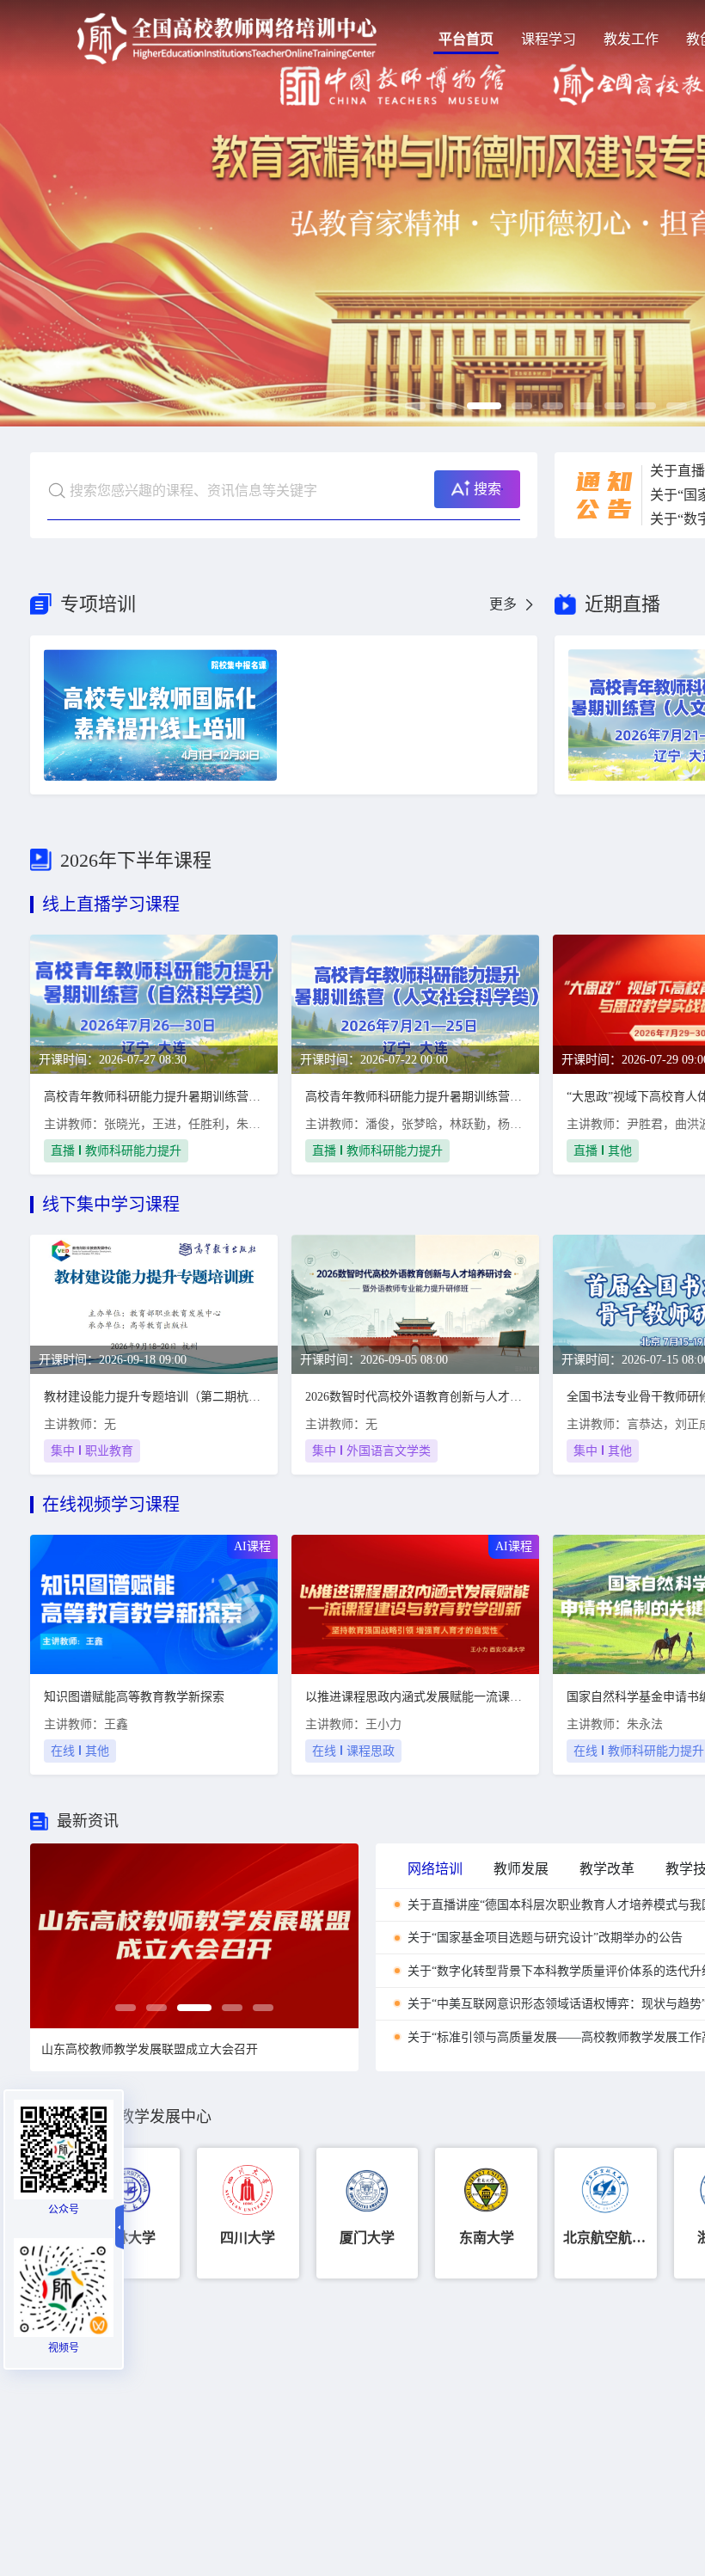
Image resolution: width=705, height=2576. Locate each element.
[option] (194, 1936)
